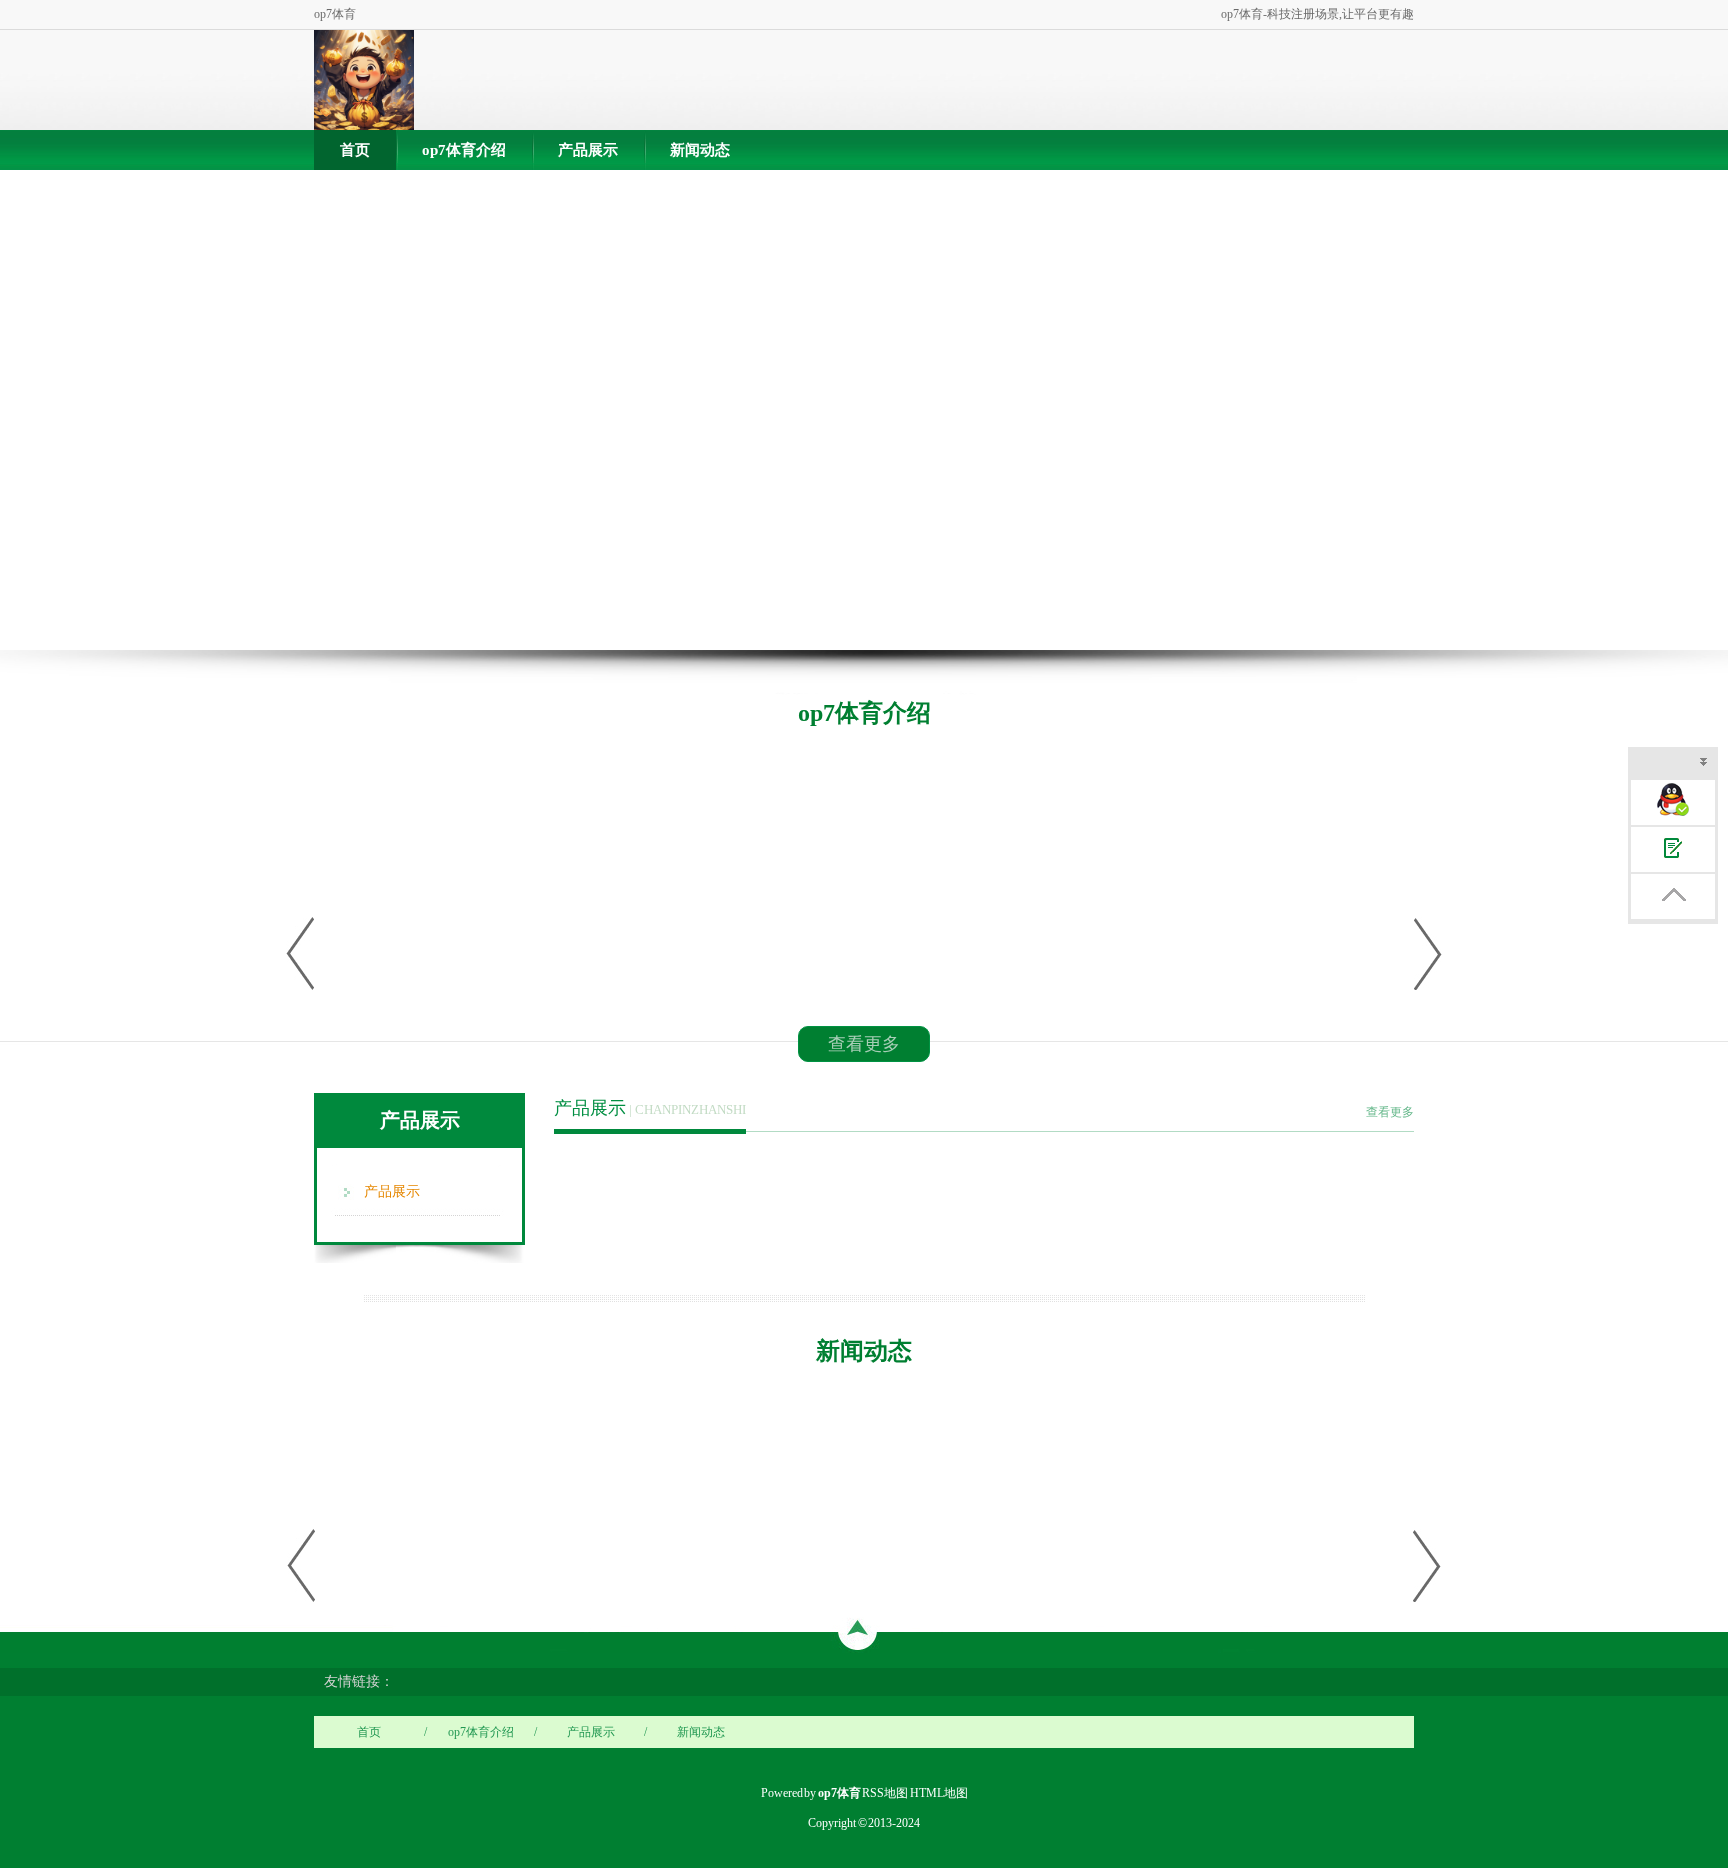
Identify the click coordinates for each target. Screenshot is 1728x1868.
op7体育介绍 (464, 150)
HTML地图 (939, 1793)
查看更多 (864, 1044)
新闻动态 (700, 150)
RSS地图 (885, 1793)
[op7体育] (364, 80)
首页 (355, 150)
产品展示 (588, 150)
